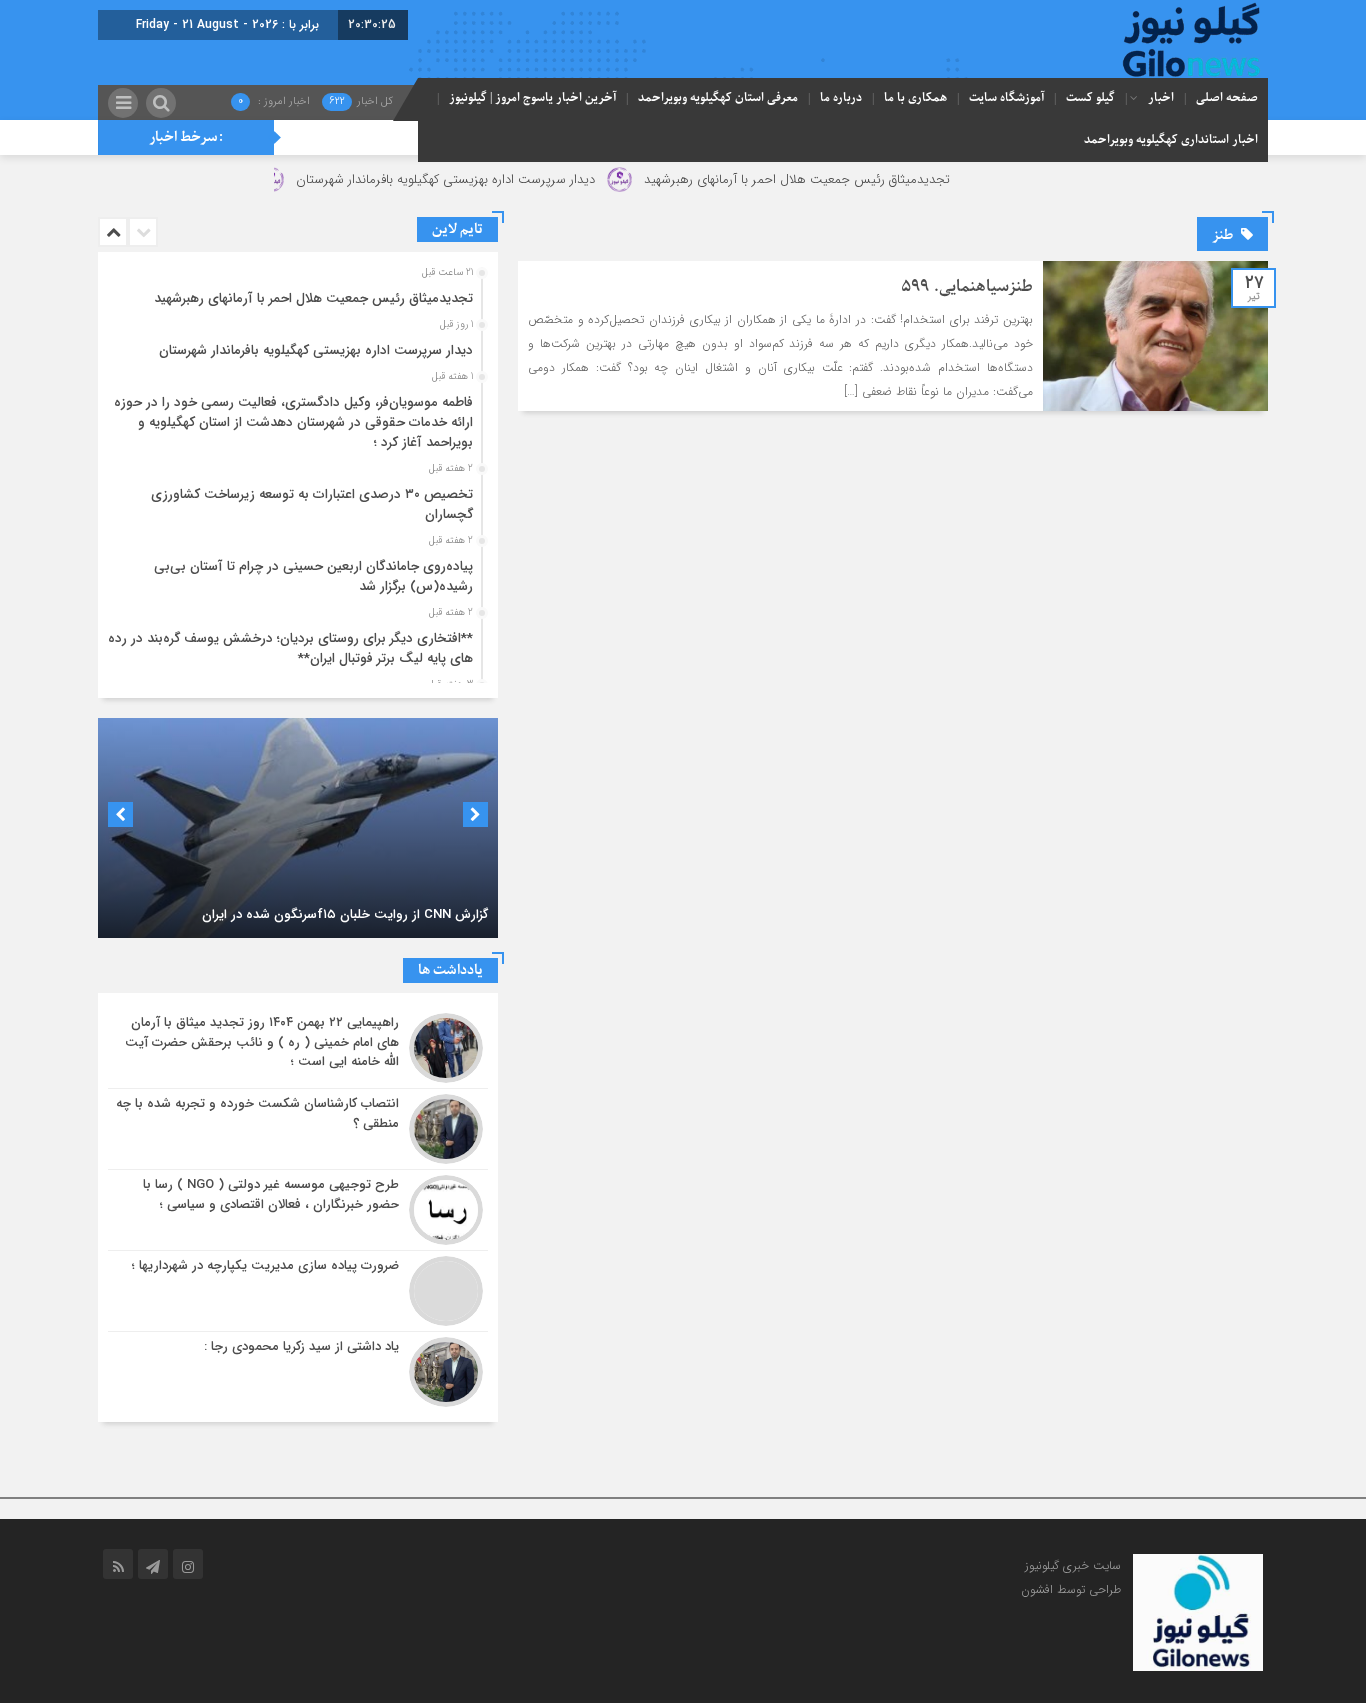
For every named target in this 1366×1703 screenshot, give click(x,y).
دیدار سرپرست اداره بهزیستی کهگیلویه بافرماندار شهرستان (495, 179)
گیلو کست (1090, 98)
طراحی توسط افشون (1071, 1589)
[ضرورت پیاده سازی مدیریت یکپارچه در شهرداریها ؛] (298, 1291)
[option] (295, 293)
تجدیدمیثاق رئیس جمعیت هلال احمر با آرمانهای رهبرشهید (847, 179)
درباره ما (841, 98)
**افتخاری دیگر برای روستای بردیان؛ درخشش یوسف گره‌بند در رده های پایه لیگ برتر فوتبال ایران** (290, 648)
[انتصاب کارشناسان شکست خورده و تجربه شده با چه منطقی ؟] (298, 1129)
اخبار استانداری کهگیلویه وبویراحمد (1171, 140)
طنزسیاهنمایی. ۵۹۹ (967, 287)
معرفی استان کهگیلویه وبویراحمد (718, 98)
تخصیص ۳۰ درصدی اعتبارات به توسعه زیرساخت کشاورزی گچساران (312, 504)
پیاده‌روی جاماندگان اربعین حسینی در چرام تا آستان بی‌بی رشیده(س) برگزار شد (313, 576)
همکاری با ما (915, 98)
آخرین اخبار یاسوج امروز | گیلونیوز (532, 98)
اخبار (1161, 98)
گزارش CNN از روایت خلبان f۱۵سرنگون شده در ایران (345, 914)
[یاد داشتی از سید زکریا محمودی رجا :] (298, 1369)
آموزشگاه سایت (1006, 98)
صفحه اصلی (1227, 98)
